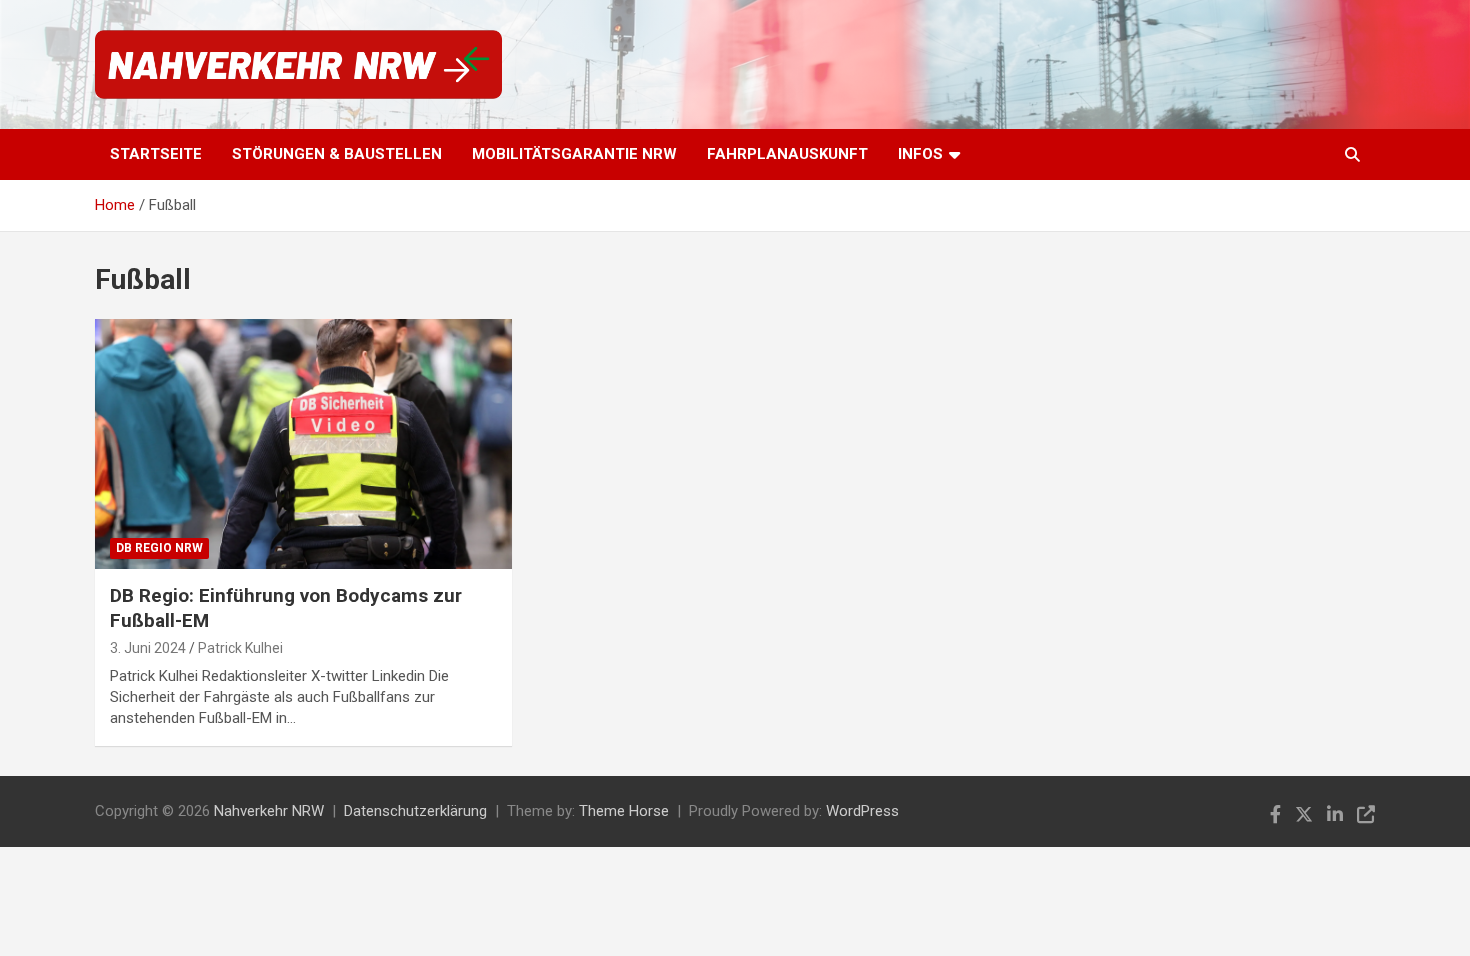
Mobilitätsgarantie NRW (574, 154)
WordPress (862, 811)
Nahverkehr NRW (269, 811)
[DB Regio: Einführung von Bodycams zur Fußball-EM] (304, 444)
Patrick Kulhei (240, 648)
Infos (920, 154)
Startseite (156, 154)
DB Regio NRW (159, 548)
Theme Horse (624, 811)
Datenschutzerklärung (415, 811)
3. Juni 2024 (148, 648)
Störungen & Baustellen (337, 154)
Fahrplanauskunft (787, 154)
